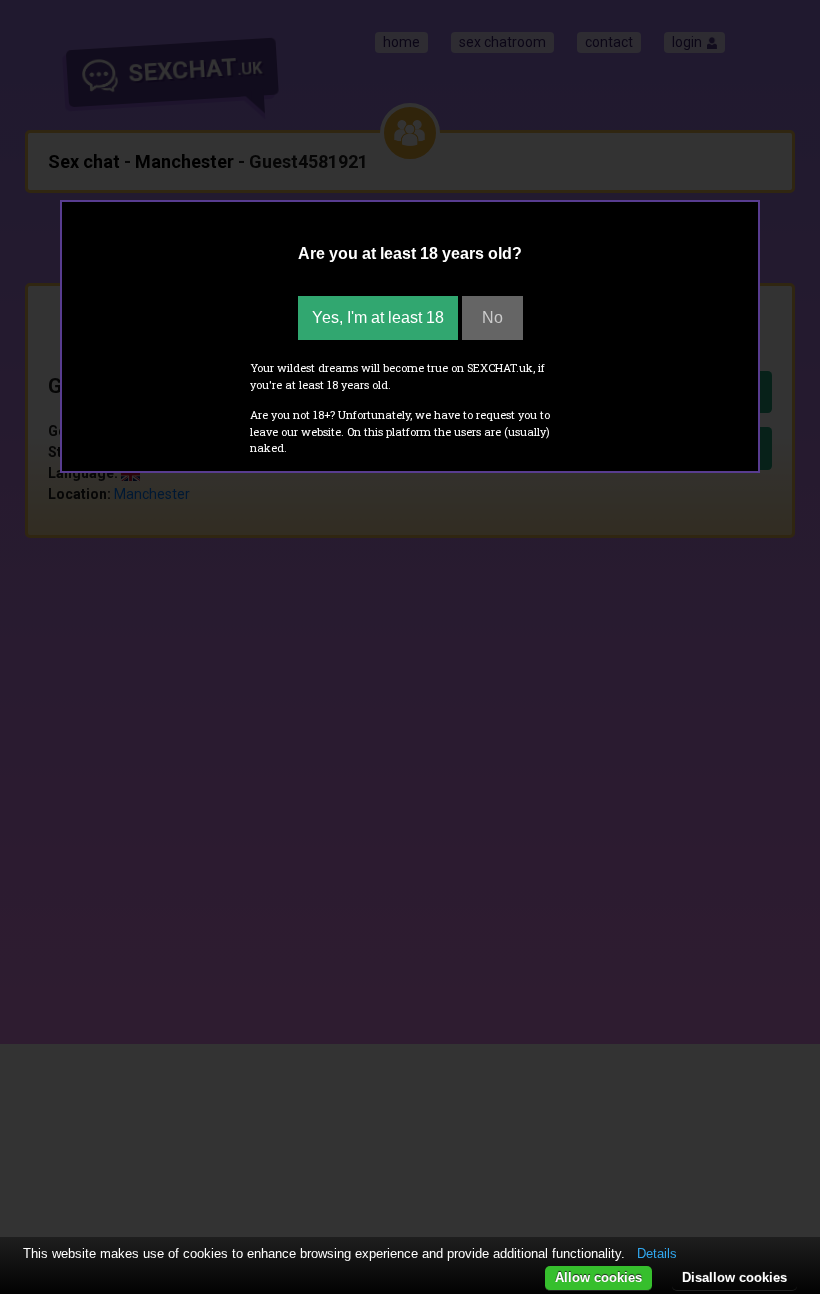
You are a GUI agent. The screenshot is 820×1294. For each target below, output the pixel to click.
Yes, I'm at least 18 (378, 317)
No (492, 317)
